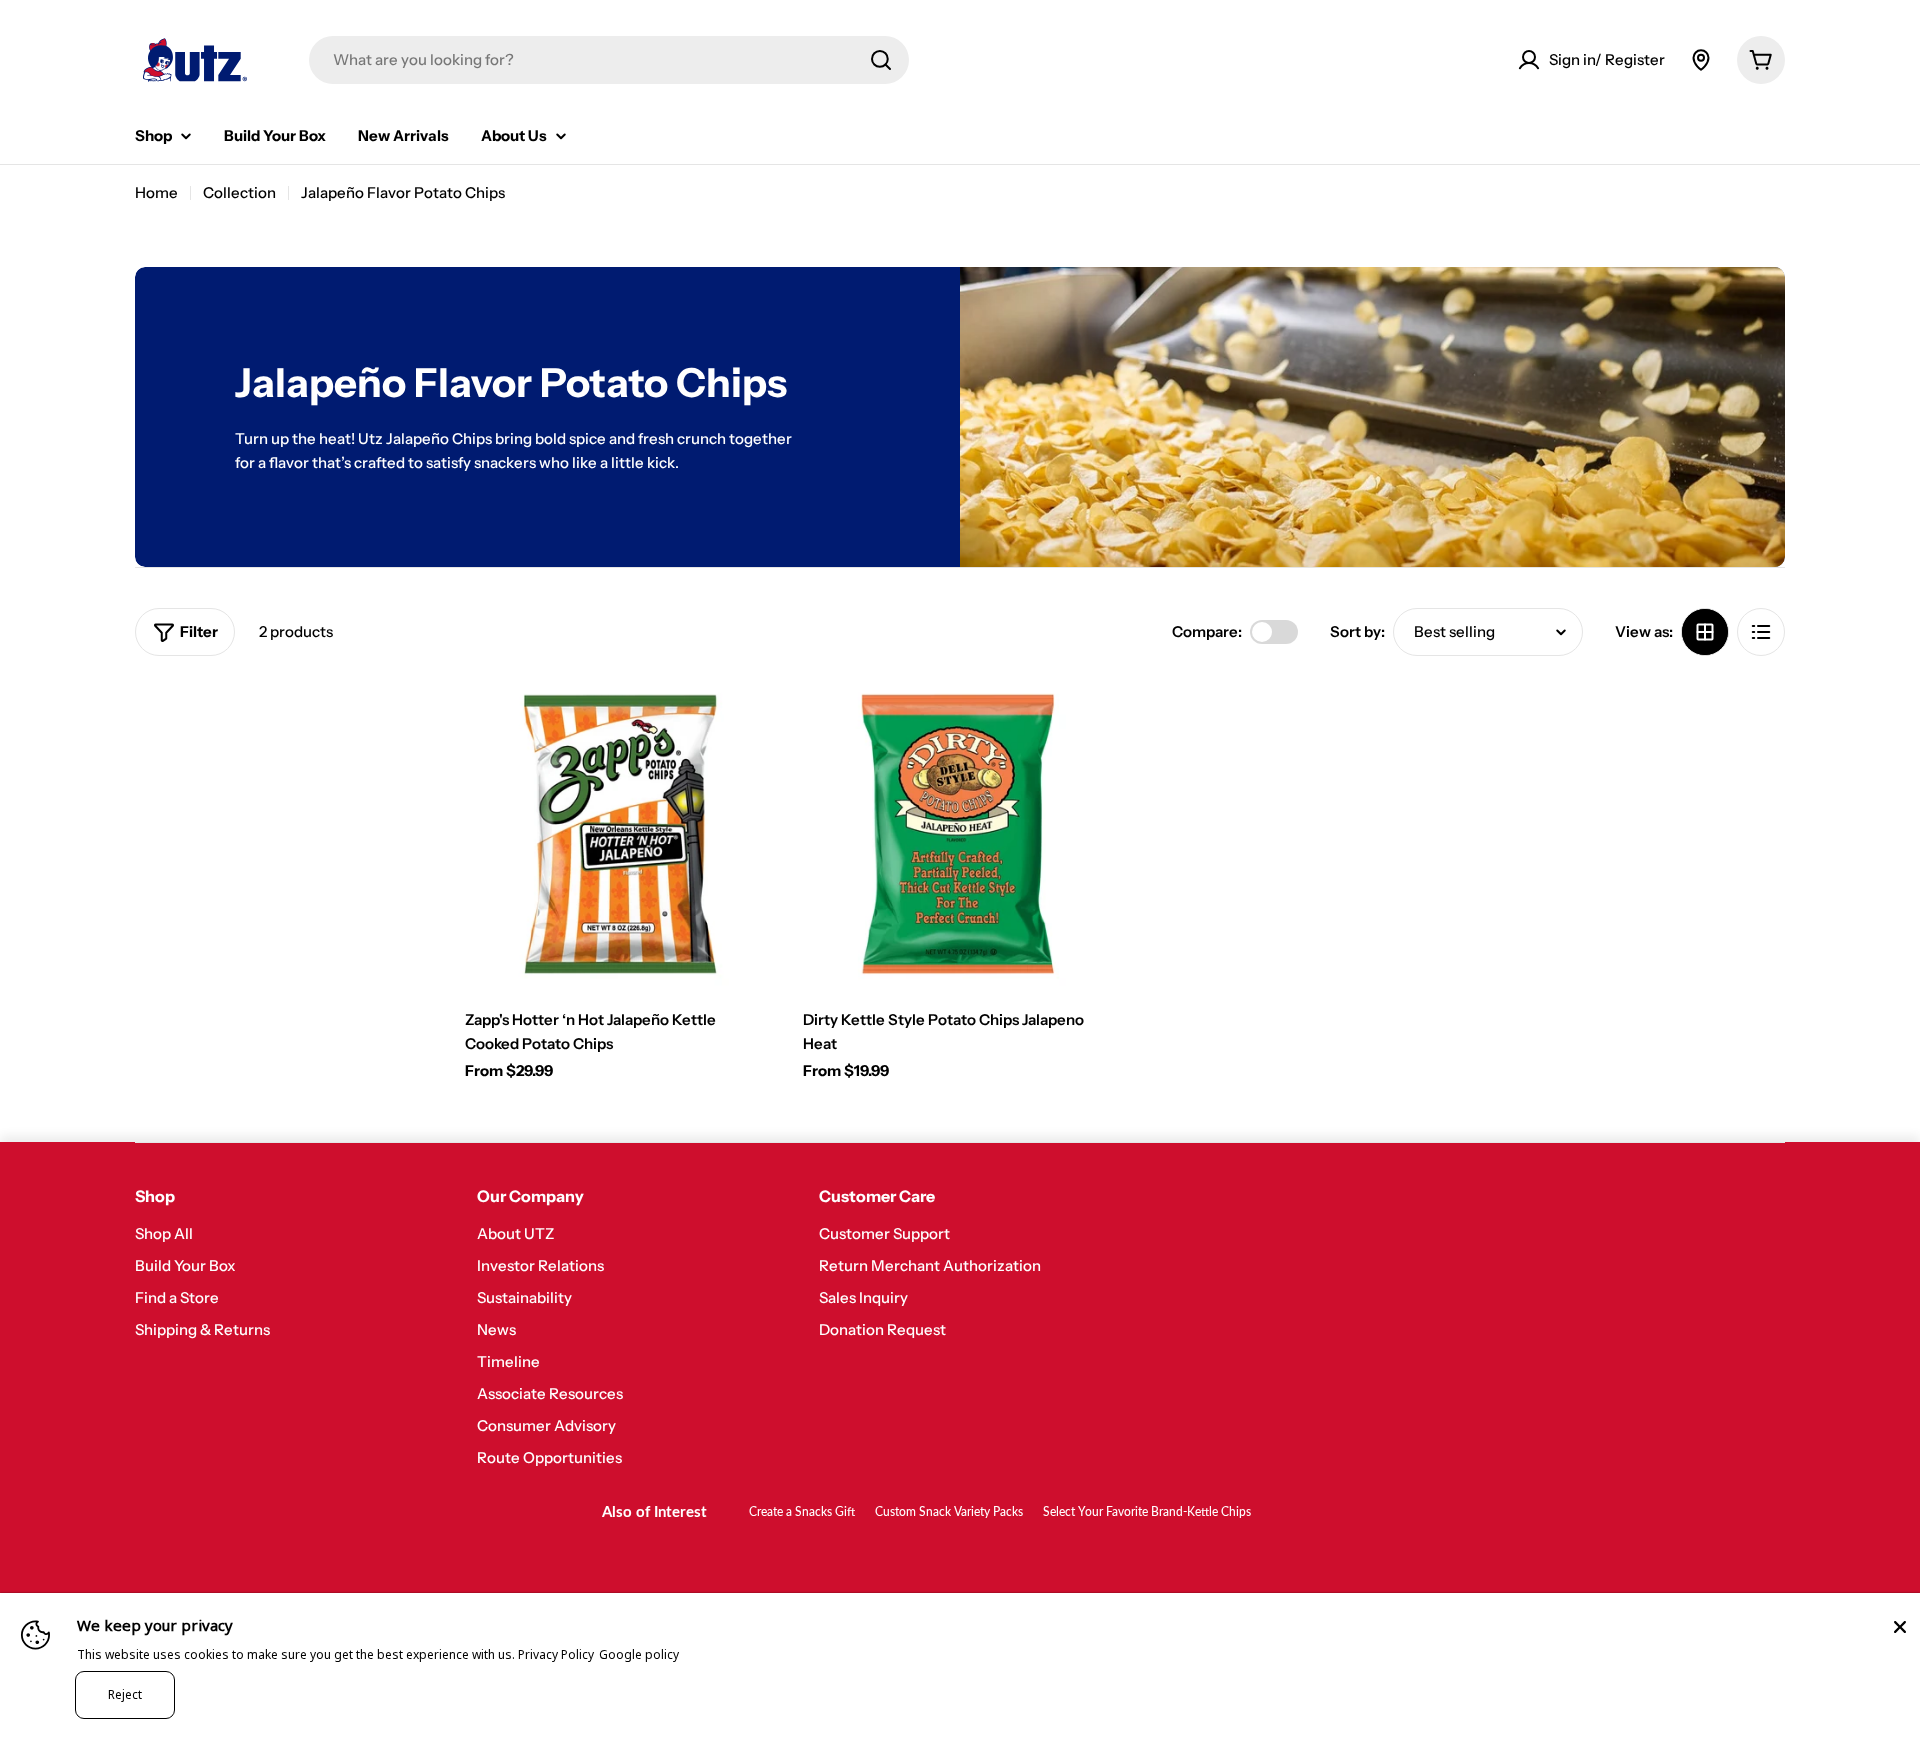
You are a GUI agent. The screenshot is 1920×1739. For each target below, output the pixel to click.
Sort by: (1357, 631)
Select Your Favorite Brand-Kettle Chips (1147, 1512)
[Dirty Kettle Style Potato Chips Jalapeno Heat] (957, 834)
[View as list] (1761, 632)
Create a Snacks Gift (802, 1512)
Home (156, 192)
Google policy (639, 1654)
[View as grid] (1705, 632)
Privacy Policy (556, 1654)
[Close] (1900, 1627)
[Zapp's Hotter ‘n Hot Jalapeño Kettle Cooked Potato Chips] (619, 834)
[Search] (881, 60)
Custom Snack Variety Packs (949, 1512)
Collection (239, 192)
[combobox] (609, 60)
